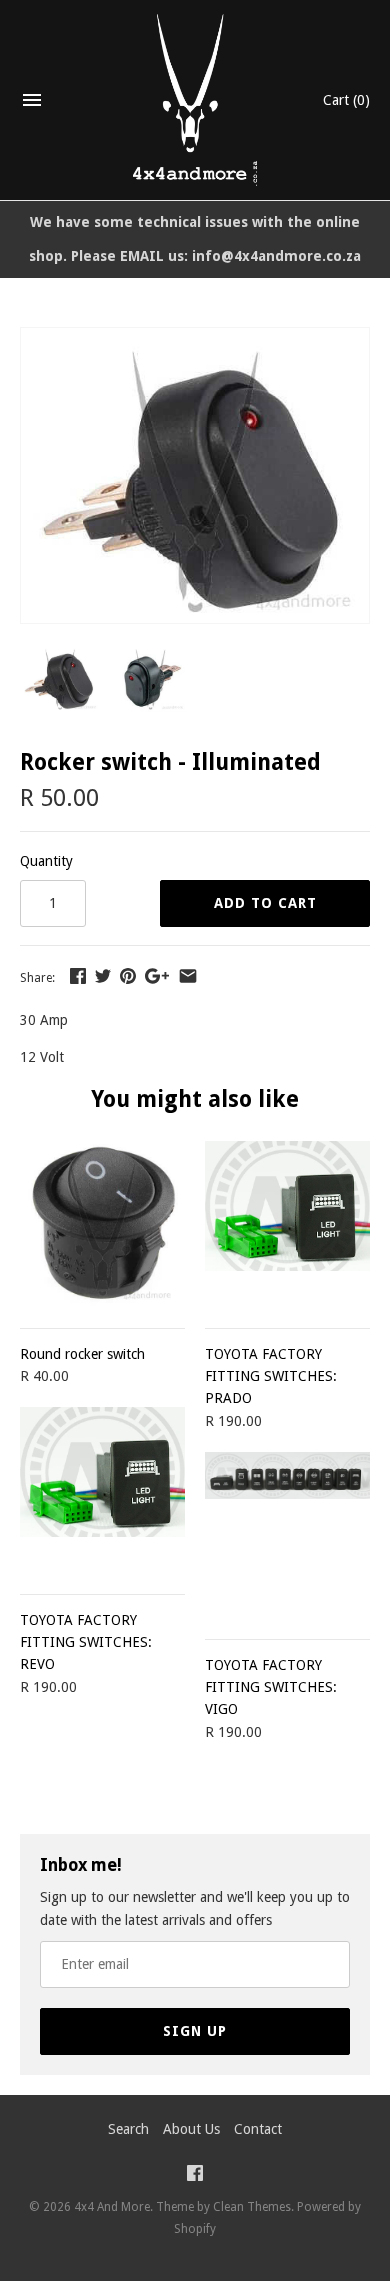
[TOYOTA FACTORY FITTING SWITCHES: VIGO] (287, 1534)
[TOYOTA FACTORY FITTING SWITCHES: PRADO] (287, 1223)
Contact (258, 2129)
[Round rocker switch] (102, 1223)
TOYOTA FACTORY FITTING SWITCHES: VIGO (271, 1687)
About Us (191, 2129)
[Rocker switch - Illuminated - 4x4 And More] (195, 339)
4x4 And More (112, 2207)
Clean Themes (252, 2207)
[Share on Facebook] (78, 976)
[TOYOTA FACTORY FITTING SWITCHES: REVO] (102, 1489)
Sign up (195, 2031)
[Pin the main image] (128, 976)
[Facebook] (195, 2175)
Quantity (46, 861)
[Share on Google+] (157, 976)
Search (128, 2129)
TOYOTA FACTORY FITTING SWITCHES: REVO (86, 1642)
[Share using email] (188, 976)
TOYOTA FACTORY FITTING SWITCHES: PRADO (271, 1376)
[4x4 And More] (195, 100)
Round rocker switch (82, 1354)
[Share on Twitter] (103, 976)
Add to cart (265, 903)
